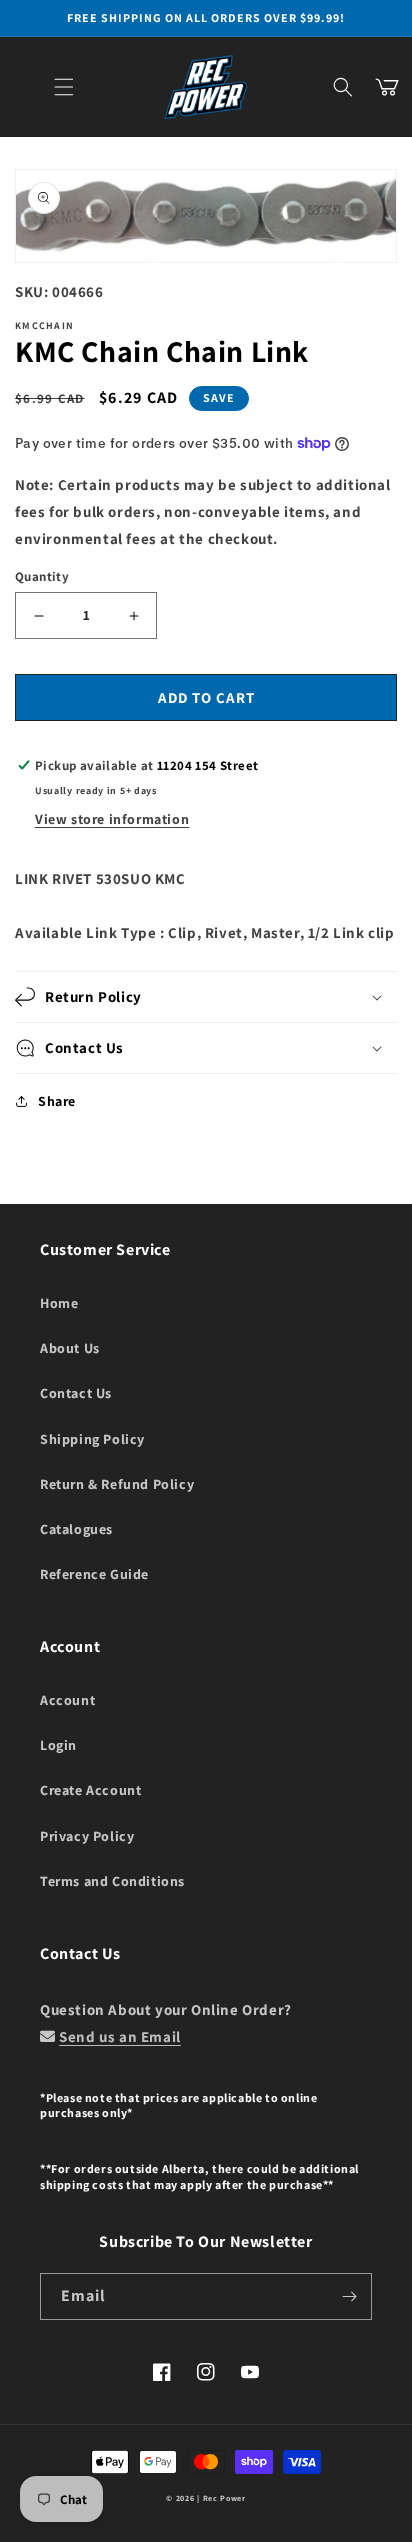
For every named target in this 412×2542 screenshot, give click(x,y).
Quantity (42, 576)
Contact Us (76, 1393)
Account (67, 1700)
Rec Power (224, 2498)
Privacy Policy (87, 1836)
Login (58, 1745)
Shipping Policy (92, 1439)
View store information (112, 819)
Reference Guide (94, 1574)
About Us (70, 1348)
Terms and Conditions (112, 1881)
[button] (64, 87)
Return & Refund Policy (117, 1484)
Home (59, 1303)
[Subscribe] (349, 2296)
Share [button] (57, 1101)
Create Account (90, 1790)
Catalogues (76, 1529)
